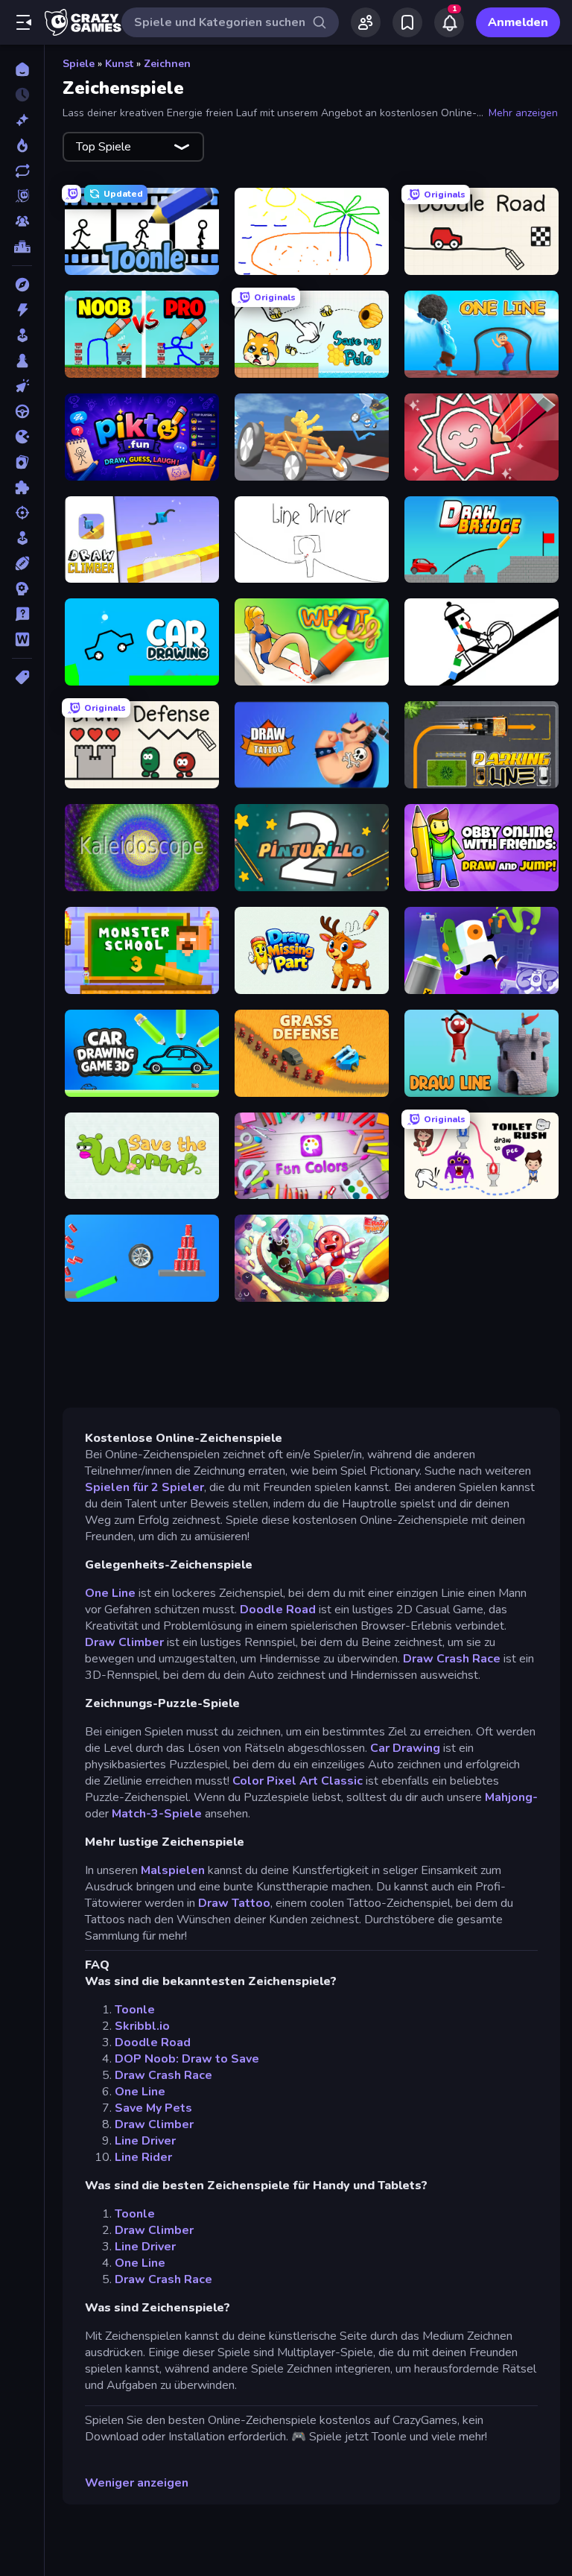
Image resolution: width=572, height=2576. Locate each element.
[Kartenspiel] (22, 462)
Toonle (135, 2010)
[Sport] (22, 563)
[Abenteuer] (22, 285)
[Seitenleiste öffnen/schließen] (24, 22)
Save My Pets (153, 2108)
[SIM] (22, 538)
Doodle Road (278, 1610)
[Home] (22, 69)
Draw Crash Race (452, 1659)
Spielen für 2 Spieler (144, 1487)
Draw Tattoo (234, 1903)
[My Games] (407, 22)
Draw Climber (124, 1642)
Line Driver (145, 2141)
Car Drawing (405, 1748)
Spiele (79, 64)
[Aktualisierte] (22, 171)
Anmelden (518, 22)
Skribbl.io (142, 2026)
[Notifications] (449, 22)
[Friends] (366, 22)
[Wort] (22, 639)
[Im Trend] (22, 145)
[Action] (22, 310)
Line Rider (143, 2157)
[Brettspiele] (22, 361)
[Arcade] (22, 335)
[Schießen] (22, 513)
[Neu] (22, 120)
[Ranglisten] (22, 247)
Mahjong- (511, 1797)
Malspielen (173, 1870)
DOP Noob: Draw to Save (187, 2059)
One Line (110, 1593)
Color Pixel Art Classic (298, 1781)
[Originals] (22, 196)
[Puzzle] (22, 487)
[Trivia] (22, 614)
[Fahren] (22, 411)
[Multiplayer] (22, 221)
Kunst (119, 64)
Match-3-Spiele (157, 1814)
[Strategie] (22, 589)
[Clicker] (22, 386)
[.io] (22, 437)
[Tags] (22, 677)
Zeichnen (167, 64)
